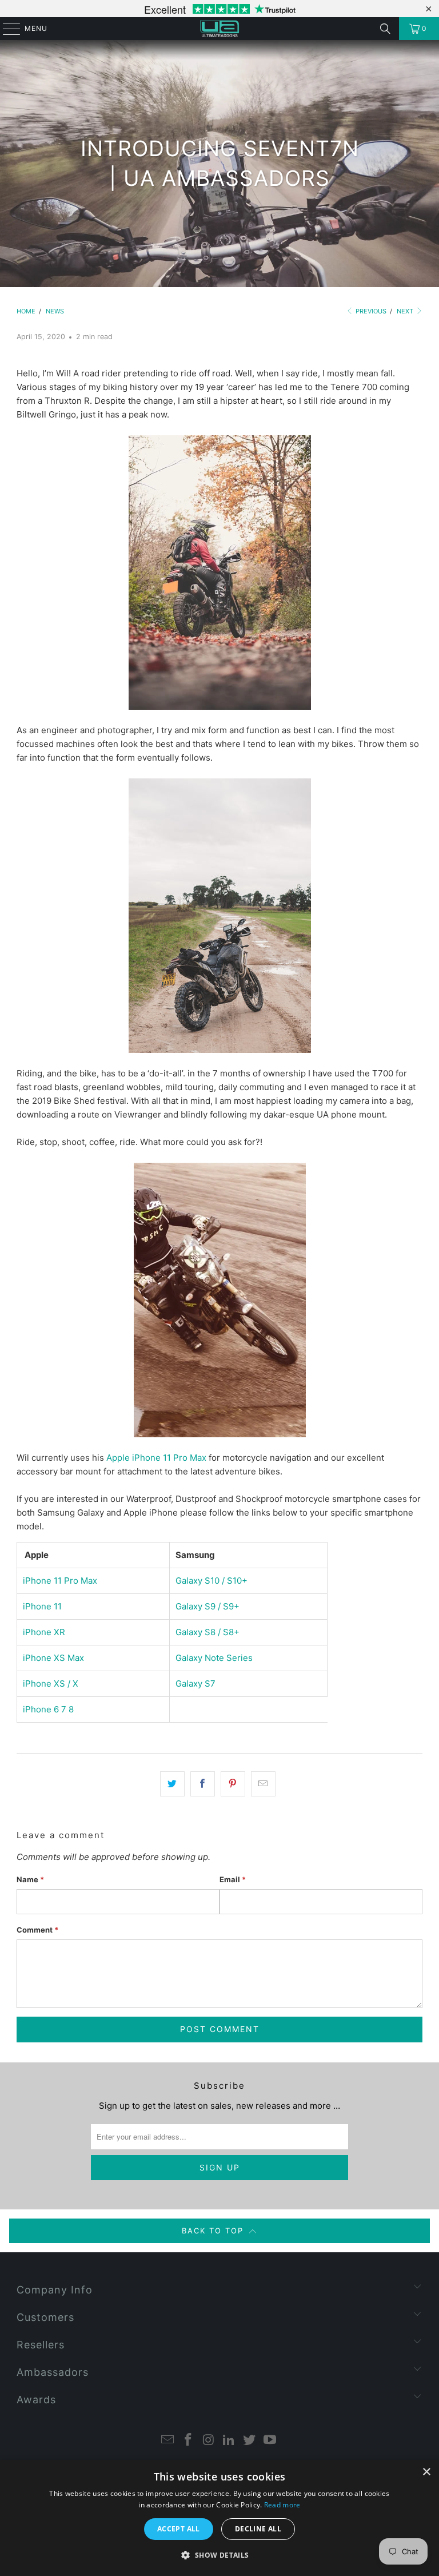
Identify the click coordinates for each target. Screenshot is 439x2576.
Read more (282, 2505)
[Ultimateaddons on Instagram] (209, 2441)
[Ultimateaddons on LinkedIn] (229, 2441)
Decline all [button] (258, 2529)
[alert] (219, 2518)
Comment (37, 1930)
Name (30, 1879)
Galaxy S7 (195, 1683)
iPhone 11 (42, 1606)
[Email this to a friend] (263, 1784)
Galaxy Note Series (214, 1658)
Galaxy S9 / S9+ (207, 1606)
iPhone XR (44, 1632)
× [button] (426, 2472)
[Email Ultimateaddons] (168, 2441)
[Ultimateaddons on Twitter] (250, 2441)
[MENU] (6, 29)
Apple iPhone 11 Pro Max (156, 1458)
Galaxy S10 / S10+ (211, 1581)
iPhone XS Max (53, 1658)
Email (233, 1879)
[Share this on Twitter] (172, 1784)
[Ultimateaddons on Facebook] (189, 2441)
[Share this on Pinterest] (233, 1784)
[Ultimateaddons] (219, 29)
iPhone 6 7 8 (48, 1709)
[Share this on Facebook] (203, 1784)
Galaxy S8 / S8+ (207, 1632)
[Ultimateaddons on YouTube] (270, 2441)
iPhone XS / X (51, 1683)
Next (406, 311)
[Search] (385, 29)
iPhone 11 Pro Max (60, 1581)
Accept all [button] (179, 2529)
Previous (370, 311)
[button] (219, 2555)
